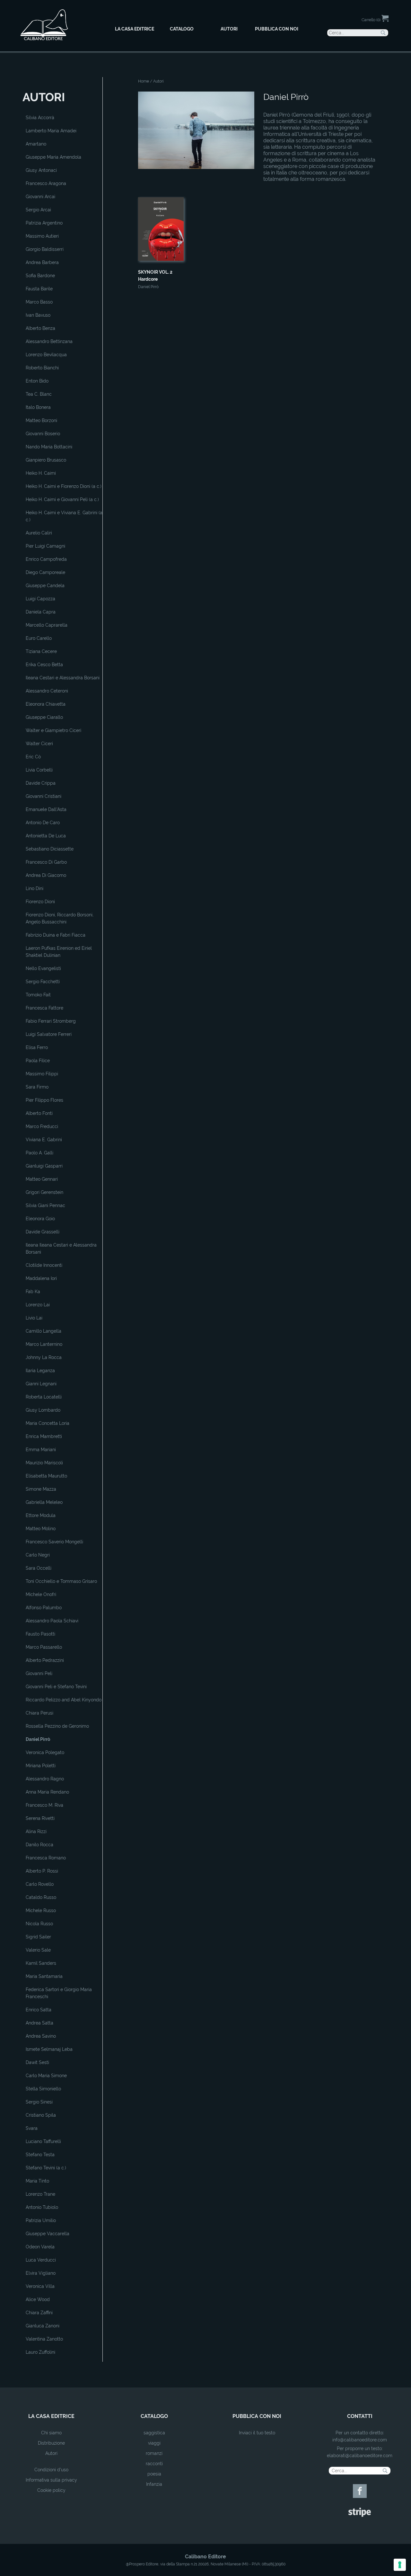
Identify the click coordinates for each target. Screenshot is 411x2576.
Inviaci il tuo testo (257, 2433)
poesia (154, 2474)
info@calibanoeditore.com (360, 2440)
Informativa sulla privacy (51, 2480)
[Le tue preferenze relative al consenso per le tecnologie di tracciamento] (400, 2565)
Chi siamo (51, 2433)
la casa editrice (51, 2416)
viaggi (154, 2443)
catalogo (154, 2416)
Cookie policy (51, 2490)
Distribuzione (51, 2443)
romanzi (154, 2453)
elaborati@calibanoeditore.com (360, 2456)
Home (144, 81)
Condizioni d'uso (51, 2470)
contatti (360, 2416)
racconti (154, 2464)
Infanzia (154, 2484)
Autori (51, 2453)
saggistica (154, 2433)
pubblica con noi (257, 2416)
